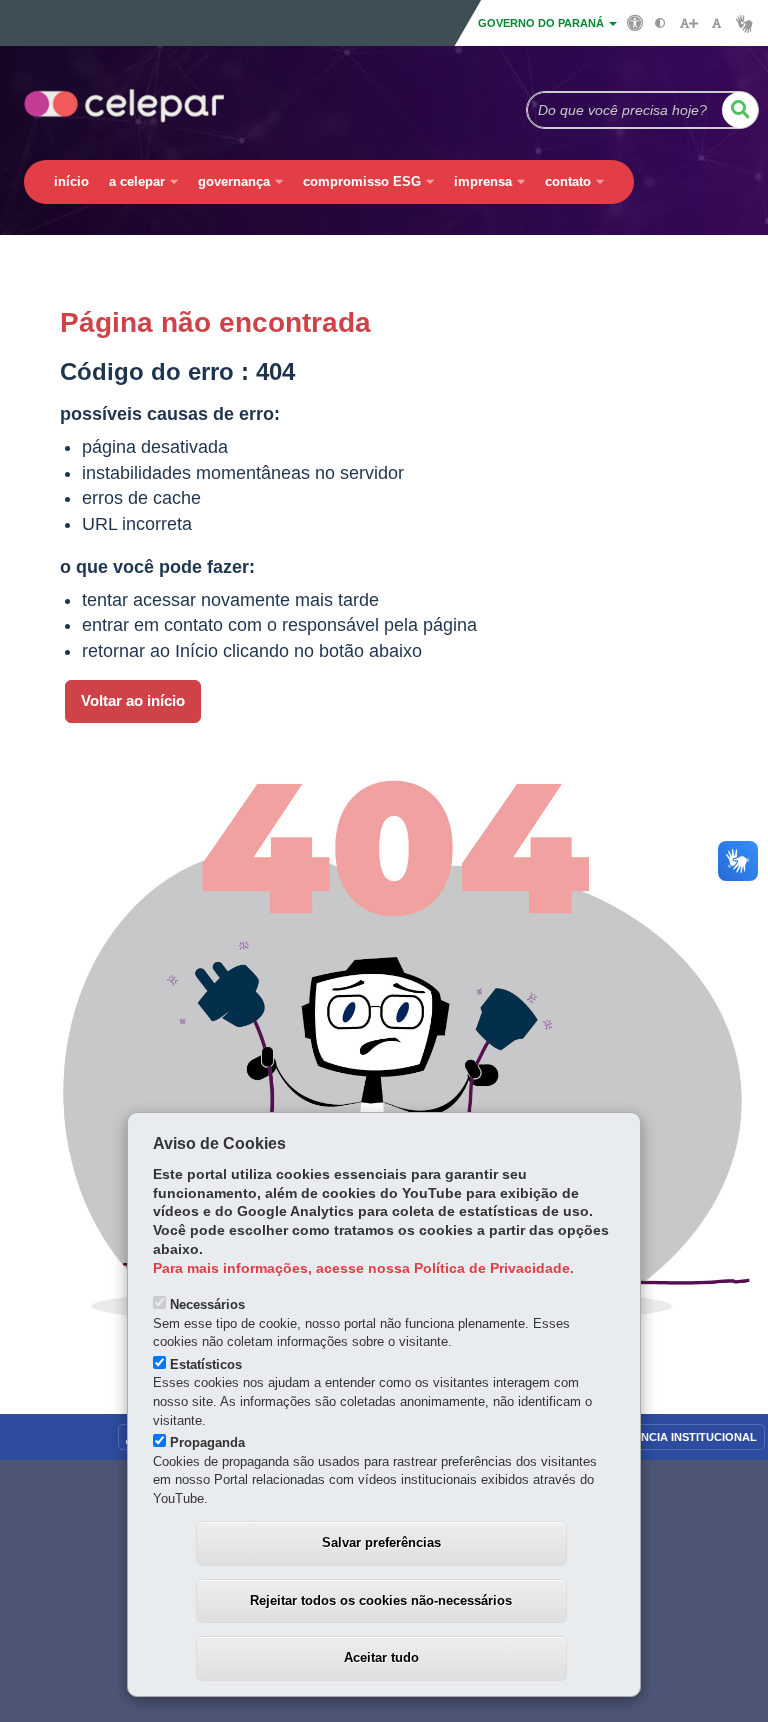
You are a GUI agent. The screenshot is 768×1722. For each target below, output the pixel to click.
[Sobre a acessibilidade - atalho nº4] (635, 22)
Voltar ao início (133, 701)
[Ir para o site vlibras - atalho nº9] (744, 23)
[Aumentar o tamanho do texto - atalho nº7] (688, 23)
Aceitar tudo (381, 1657)
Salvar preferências (381, 1542)
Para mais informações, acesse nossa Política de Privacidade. (363, 1268)
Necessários (207, 1304)
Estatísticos (206, 1364)
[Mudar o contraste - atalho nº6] (660, 23)
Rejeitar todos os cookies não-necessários (381, 1600)
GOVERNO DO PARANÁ (542, 23)
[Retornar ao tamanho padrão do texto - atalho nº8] (716, 23)
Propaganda (207, 1442)
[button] (740, 110)
